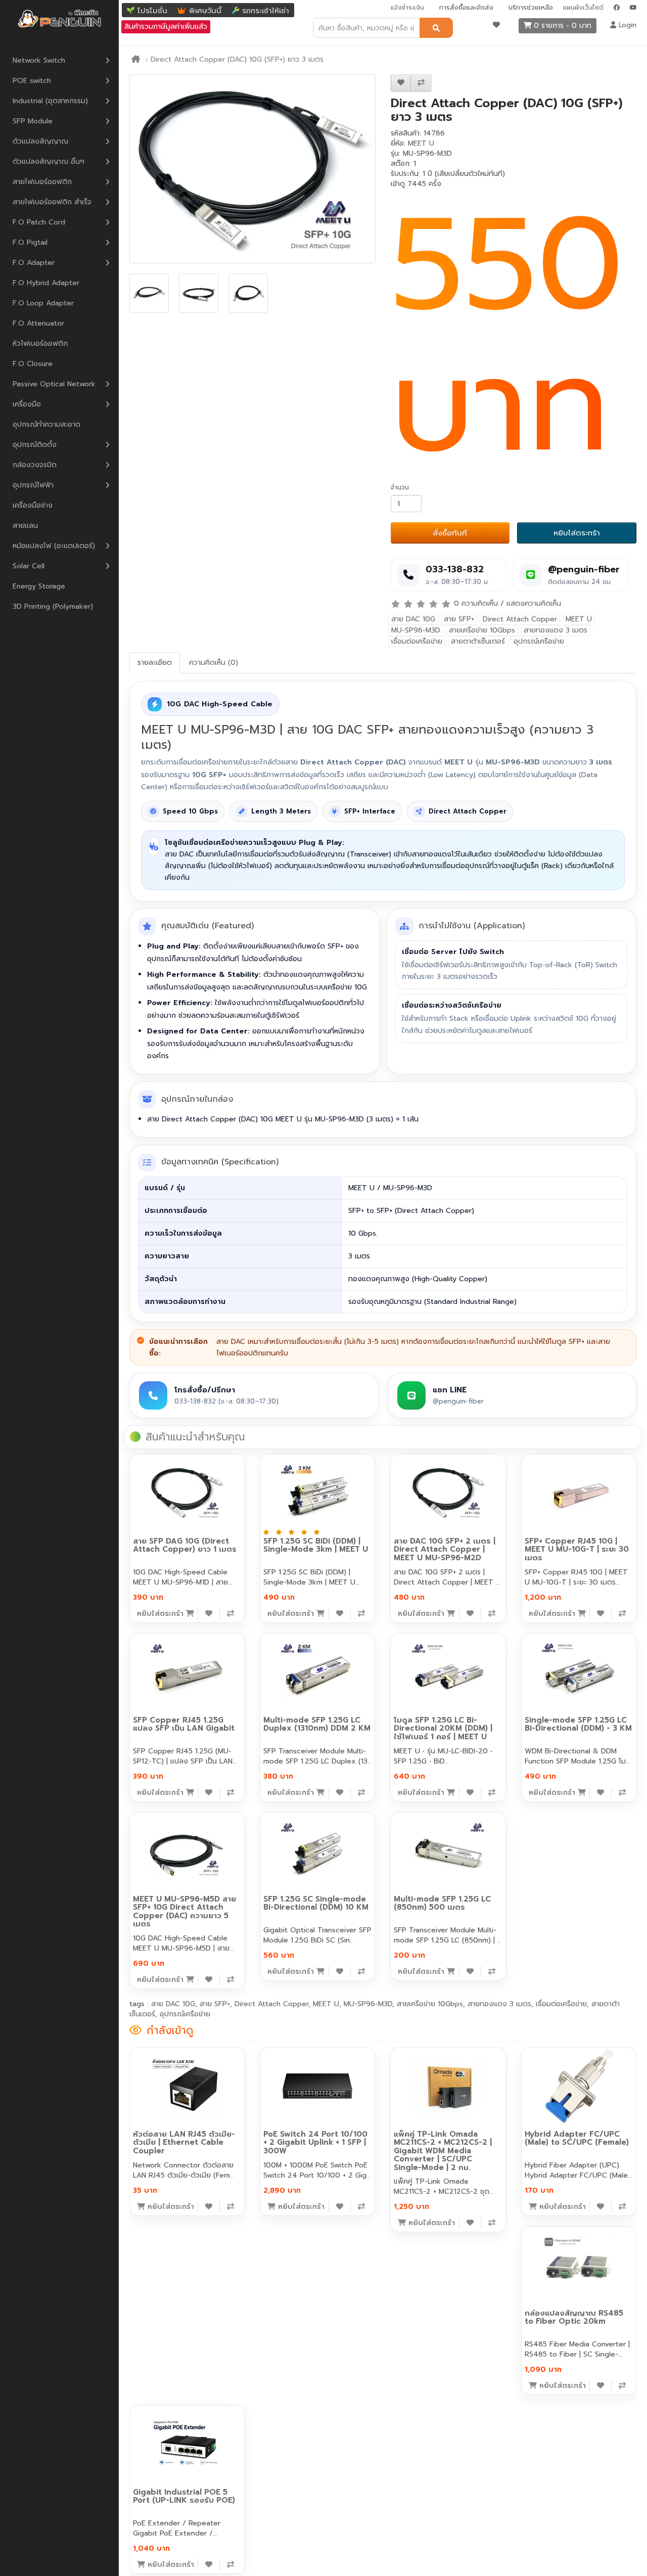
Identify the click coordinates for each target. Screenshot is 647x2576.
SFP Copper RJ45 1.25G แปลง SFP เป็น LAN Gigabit (184, 1724)
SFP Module (33, 121)
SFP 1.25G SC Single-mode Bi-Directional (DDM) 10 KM (316, 1903)
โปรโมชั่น (152, 11)
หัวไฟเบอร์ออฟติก (40, 344)
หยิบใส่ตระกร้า (577, 533)
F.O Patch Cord (39, 222)
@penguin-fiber (584, 570)
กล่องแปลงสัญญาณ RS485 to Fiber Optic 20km (574, 2317)
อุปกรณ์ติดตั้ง (35, 445)
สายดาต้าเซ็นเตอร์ (478, 641)
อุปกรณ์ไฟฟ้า (33, 485)
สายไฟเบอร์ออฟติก (42, 182)
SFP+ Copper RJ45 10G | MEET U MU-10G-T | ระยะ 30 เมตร (577, 1549)
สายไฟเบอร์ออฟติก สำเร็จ (52, 202)
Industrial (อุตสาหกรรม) (50, 101)
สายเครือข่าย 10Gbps (482, 630)
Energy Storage (39, 586)
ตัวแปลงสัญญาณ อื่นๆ (49, 162)
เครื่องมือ (27, 404)
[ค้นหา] (436, 28)
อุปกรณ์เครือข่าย (539, 641)
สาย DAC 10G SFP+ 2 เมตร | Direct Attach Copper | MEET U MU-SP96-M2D (445, 1549)
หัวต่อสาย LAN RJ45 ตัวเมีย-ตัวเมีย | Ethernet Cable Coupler (184, 2142)
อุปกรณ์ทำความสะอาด (47, 424)
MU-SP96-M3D (416, 630)
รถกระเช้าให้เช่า (266, 11)
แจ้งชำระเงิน (407, 8)
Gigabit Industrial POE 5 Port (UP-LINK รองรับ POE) (184, 2496)
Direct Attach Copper (520, 619)
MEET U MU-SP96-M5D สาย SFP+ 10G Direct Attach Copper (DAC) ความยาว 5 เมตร (184, 1912)
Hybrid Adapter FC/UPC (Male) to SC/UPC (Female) (577, 2138)
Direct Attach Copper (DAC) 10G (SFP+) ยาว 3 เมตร (237, 59)
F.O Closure (33, 364)
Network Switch (39, 60)
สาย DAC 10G (413, 619)
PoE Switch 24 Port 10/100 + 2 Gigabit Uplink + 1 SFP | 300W (315, 2142)
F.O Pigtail (30, 242)
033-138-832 (455, 570)
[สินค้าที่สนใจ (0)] (496, 25)
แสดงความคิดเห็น (534, 603)
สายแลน (25, 526)
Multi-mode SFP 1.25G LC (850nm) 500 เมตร (442, 1903)
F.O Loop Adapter (43, 303)
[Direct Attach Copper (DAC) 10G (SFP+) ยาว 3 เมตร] (252, 169)
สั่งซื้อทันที (450, 533)
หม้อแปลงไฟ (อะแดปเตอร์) (54, 546)
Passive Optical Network (54, 384)
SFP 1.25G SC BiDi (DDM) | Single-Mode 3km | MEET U (316, 1545)
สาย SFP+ (459, 619)
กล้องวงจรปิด (35, 465)
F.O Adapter (34, 263)
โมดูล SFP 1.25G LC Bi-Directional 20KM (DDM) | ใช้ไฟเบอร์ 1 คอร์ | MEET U (443, 1728)
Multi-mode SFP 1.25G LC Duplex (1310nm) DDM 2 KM (317, 1724)
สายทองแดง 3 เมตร (556, 630)
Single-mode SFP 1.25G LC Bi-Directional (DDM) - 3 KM (578, 1724)
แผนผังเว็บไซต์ (583, 8)
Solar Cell (29, 566)
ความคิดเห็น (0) (214, 663)
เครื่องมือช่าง (33, 505)
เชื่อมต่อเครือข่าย (417, 641)
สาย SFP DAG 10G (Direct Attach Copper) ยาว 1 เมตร (185, 1545)
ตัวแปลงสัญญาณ (40, 141)
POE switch (32, 81)
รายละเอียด (155, 663)
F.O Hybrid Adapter (46, 283)
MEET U (421, 143)
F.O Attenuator (38, 323)
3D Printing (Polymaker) (53, 606)
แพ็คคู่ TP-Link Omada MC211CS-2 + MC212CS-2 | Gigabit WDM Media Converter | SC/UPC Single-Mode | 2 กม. (443, 2151)
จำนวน (400, 487)
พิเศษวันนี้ (205, 11)
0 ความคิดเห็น (476, 603)
